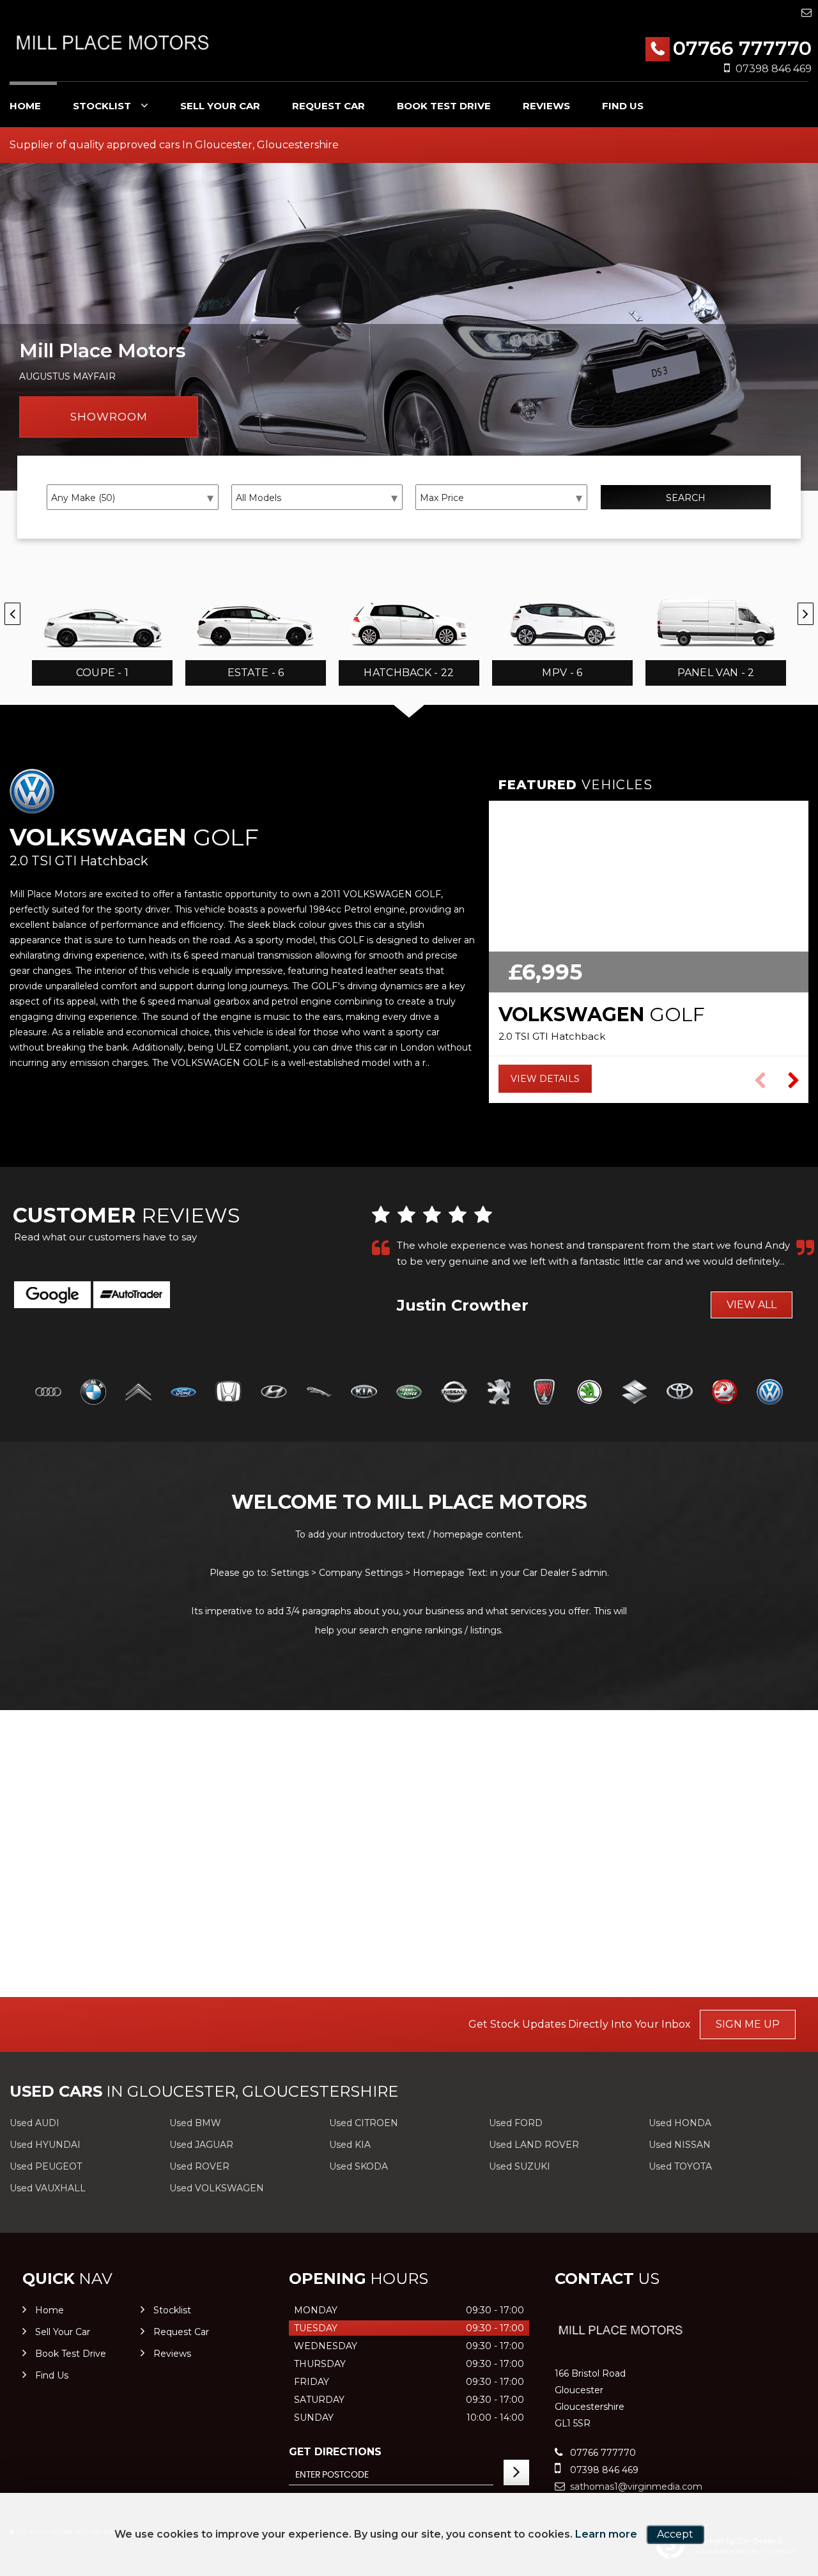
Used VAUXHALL (48, 2188)
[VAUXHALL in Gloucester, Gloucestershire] (725, 1393)
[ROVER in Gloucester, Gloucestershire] (544, 1393)
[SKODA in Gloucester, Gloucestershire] (590, 1393)
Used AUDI (35, 2123)
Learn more (606, 2534)
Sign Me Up (748, 2024)
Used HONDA (680, 2123)
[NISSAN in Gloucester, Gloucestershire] (454, 1393)
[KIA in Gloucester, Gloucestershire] (364, 1393)
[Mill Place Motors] (112, 42)
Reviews (546, 106)
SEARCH (686, 498)
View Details (545, 1079)
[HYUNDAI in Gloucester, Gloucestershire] (274, 1393)
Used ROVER (199, 2166)
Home (25, 106)
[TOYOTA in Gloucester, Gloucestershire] (680, 1393)
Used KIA (350, 2145)
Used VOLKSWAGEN (217, 2188)
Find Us (623, 106)
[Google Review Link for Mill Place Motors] (52, 1295)
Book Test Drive (444, 106)
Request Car (328, 106)
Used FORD (516, 2123)
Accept (675, 2534)
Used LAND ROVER (534, 2145)
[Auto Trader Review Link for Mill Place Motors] (132, 1295)
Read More (424, 1277)
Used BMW (195, 2123)
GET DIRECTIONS (335, 2452)
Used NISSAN (680, 2145)
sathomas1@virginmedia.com (635, 2487)
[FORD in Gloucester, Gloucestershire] (184, 1393)
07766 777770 (742, 48)
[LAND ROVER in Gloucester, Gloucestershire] (409, 1393)
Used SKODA (359, 2166)
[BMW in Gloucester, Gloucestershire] (94, 1393)
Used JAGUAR (201, 2145)
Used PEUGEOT (46, 2166)
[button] (793, 1081)
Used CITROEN (364, 2123)
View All (752, 1305)
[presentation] (12, 614)
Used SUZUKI (520, 2166)
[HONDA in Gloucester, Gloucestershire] (228, 1393)
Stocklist (102, 106)
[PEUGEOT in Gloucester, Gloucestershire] (499, 1393)
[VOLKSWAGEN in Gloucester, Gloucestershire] (770, 1393)
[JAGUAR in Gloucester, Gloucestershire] (319, 1393)
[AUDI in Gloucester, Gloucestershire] (48, 1393)
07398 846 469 (774, 69)
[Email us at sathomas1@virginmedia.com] (806, 12)
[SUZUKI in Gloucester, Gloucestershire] (635, 1393)
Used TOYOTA (680, 2166)
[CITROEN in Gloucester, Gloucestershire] (138, 1393)
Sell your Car (220, 106)
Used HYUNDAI (45, 2145)
